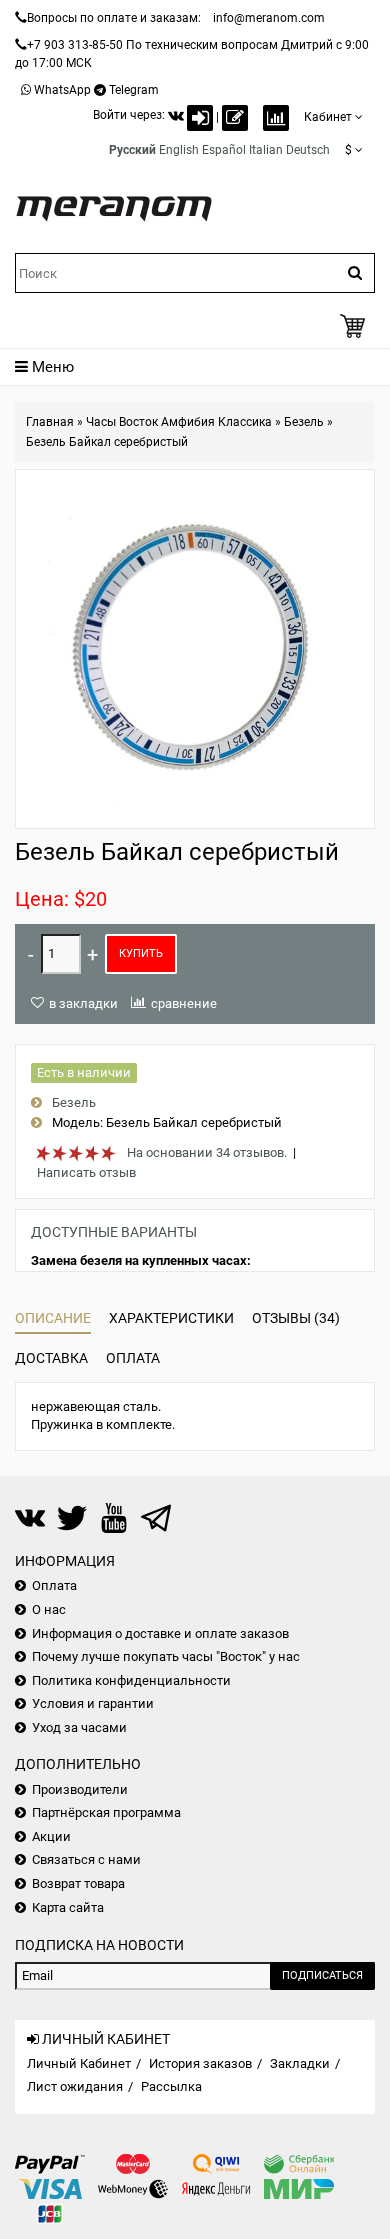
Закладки (300, 2063)
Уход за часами (79, 1727)
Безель (304, 422)
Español (224, 150)
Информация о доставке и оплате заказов (160, 1633)
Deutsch (308, 150)
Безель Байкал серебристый (107, 442)
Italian (266, 150)
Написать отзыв (86, 1172)
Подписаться (322, 1975)
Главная (50, 422)
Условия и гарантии (93, 1703)
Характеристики (171, 1318)
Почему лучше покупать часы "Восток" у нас (166, 1656)
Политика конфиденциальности (131, 1680)
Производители (80, 1789)
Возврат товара (78, 1883)
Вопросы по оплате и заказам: (114, 18)
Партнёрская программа (106, 1812)
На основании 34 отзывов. (207, 1152)
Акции (51, 1836)
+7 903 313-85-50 (75, 45)
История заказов (200, 2063)
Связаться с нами (86, 1859)
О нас (49, 1609)
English (179, 150)
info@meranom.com (269, 18)
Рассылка (171, 2086)
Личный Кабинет (79, 2063)
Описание (53, 1318)
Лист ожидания (75, 2086)
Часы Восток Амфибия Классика (179, 422)
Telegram (134, 90)
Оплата (133, 1358)
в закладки (83, 1003)
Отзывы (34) (296, 1318)
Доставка (51, 1358)
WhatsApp (62, 90)
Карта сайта (68, 1907)
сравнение (184, 1003)
